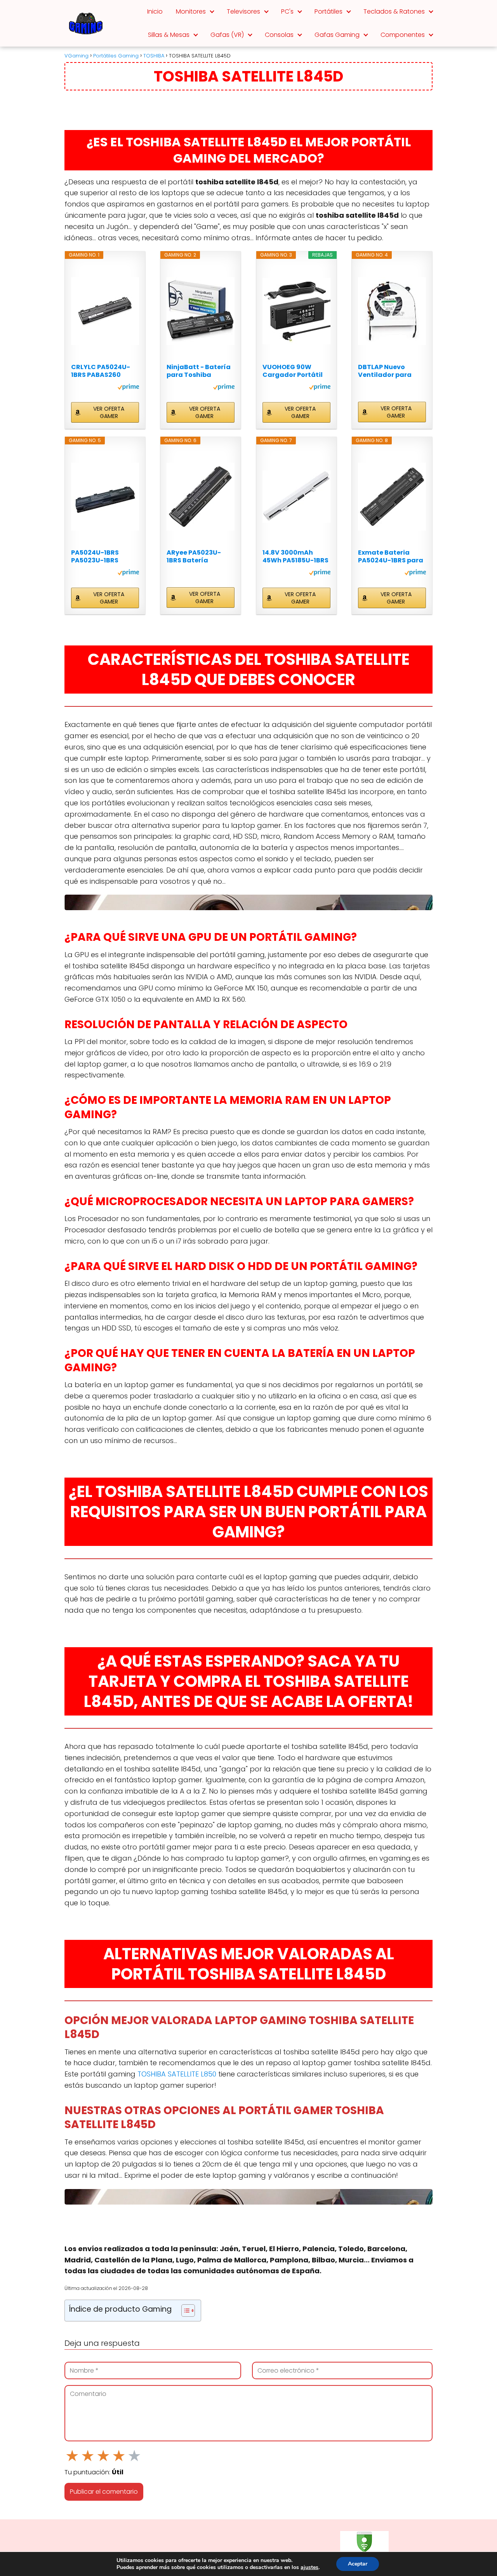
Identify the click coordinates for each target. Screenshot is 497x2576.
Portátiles (328, 11)
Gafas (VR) (227, 35)
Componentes (403, 35)
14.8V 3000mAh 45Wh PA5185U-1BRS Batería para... (295, 557)
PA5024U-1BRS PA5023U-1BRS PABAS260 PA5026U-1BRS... (105, 557)
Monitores (191, 11)
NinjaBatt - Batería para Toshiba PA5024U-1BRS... (199, 371)
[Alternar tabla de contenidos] (184, 2311)
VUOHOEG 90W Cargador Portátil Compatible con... (293, 371)
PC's (287, 11)
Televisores (243, 11)
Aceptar (358, 2564)
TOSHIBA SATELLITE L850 (177, 2074)
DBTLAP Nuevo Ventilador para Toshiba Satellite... (389, 371)
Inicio (155, 11)
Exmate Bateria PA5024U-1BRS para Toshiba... (391, 557)
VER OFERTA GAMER (109, 412)
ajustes (309, 2567)
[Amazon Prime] (128, 388)
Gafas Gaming (337, 35)
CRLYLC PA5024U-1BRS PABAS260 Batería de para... (101, 371)
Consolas (279, 35)
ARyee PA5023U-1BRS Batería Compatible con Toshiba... (194, 557)
